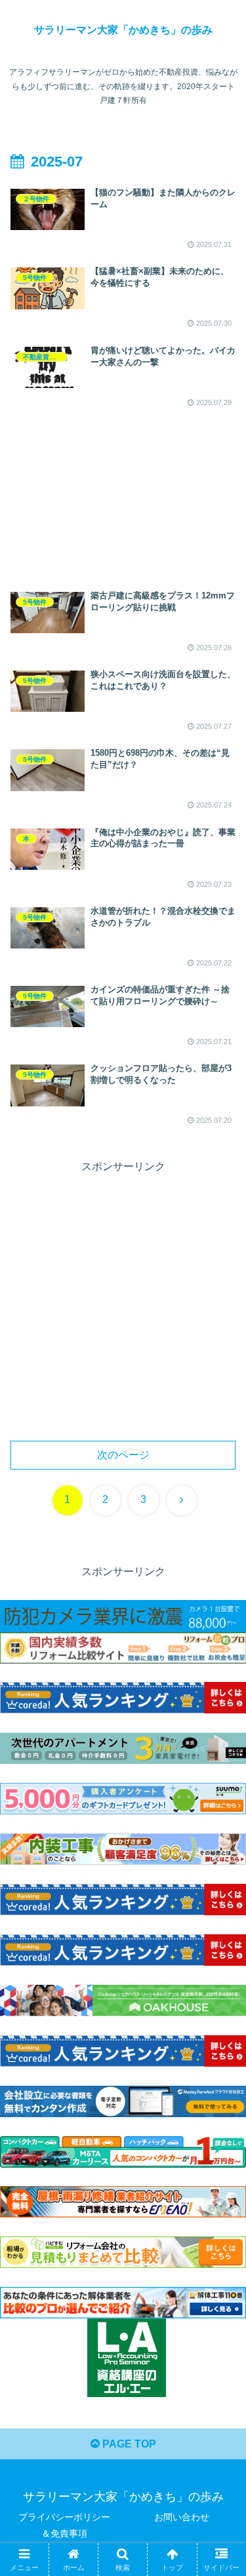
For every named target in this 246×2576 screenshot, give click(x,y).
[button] (220, 1939)
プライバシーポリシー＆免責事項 (64, 2525)
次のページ (123, 1455)
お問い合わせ (182, 2517)
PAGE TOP (128, 2444)
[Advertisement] (123, 487)
